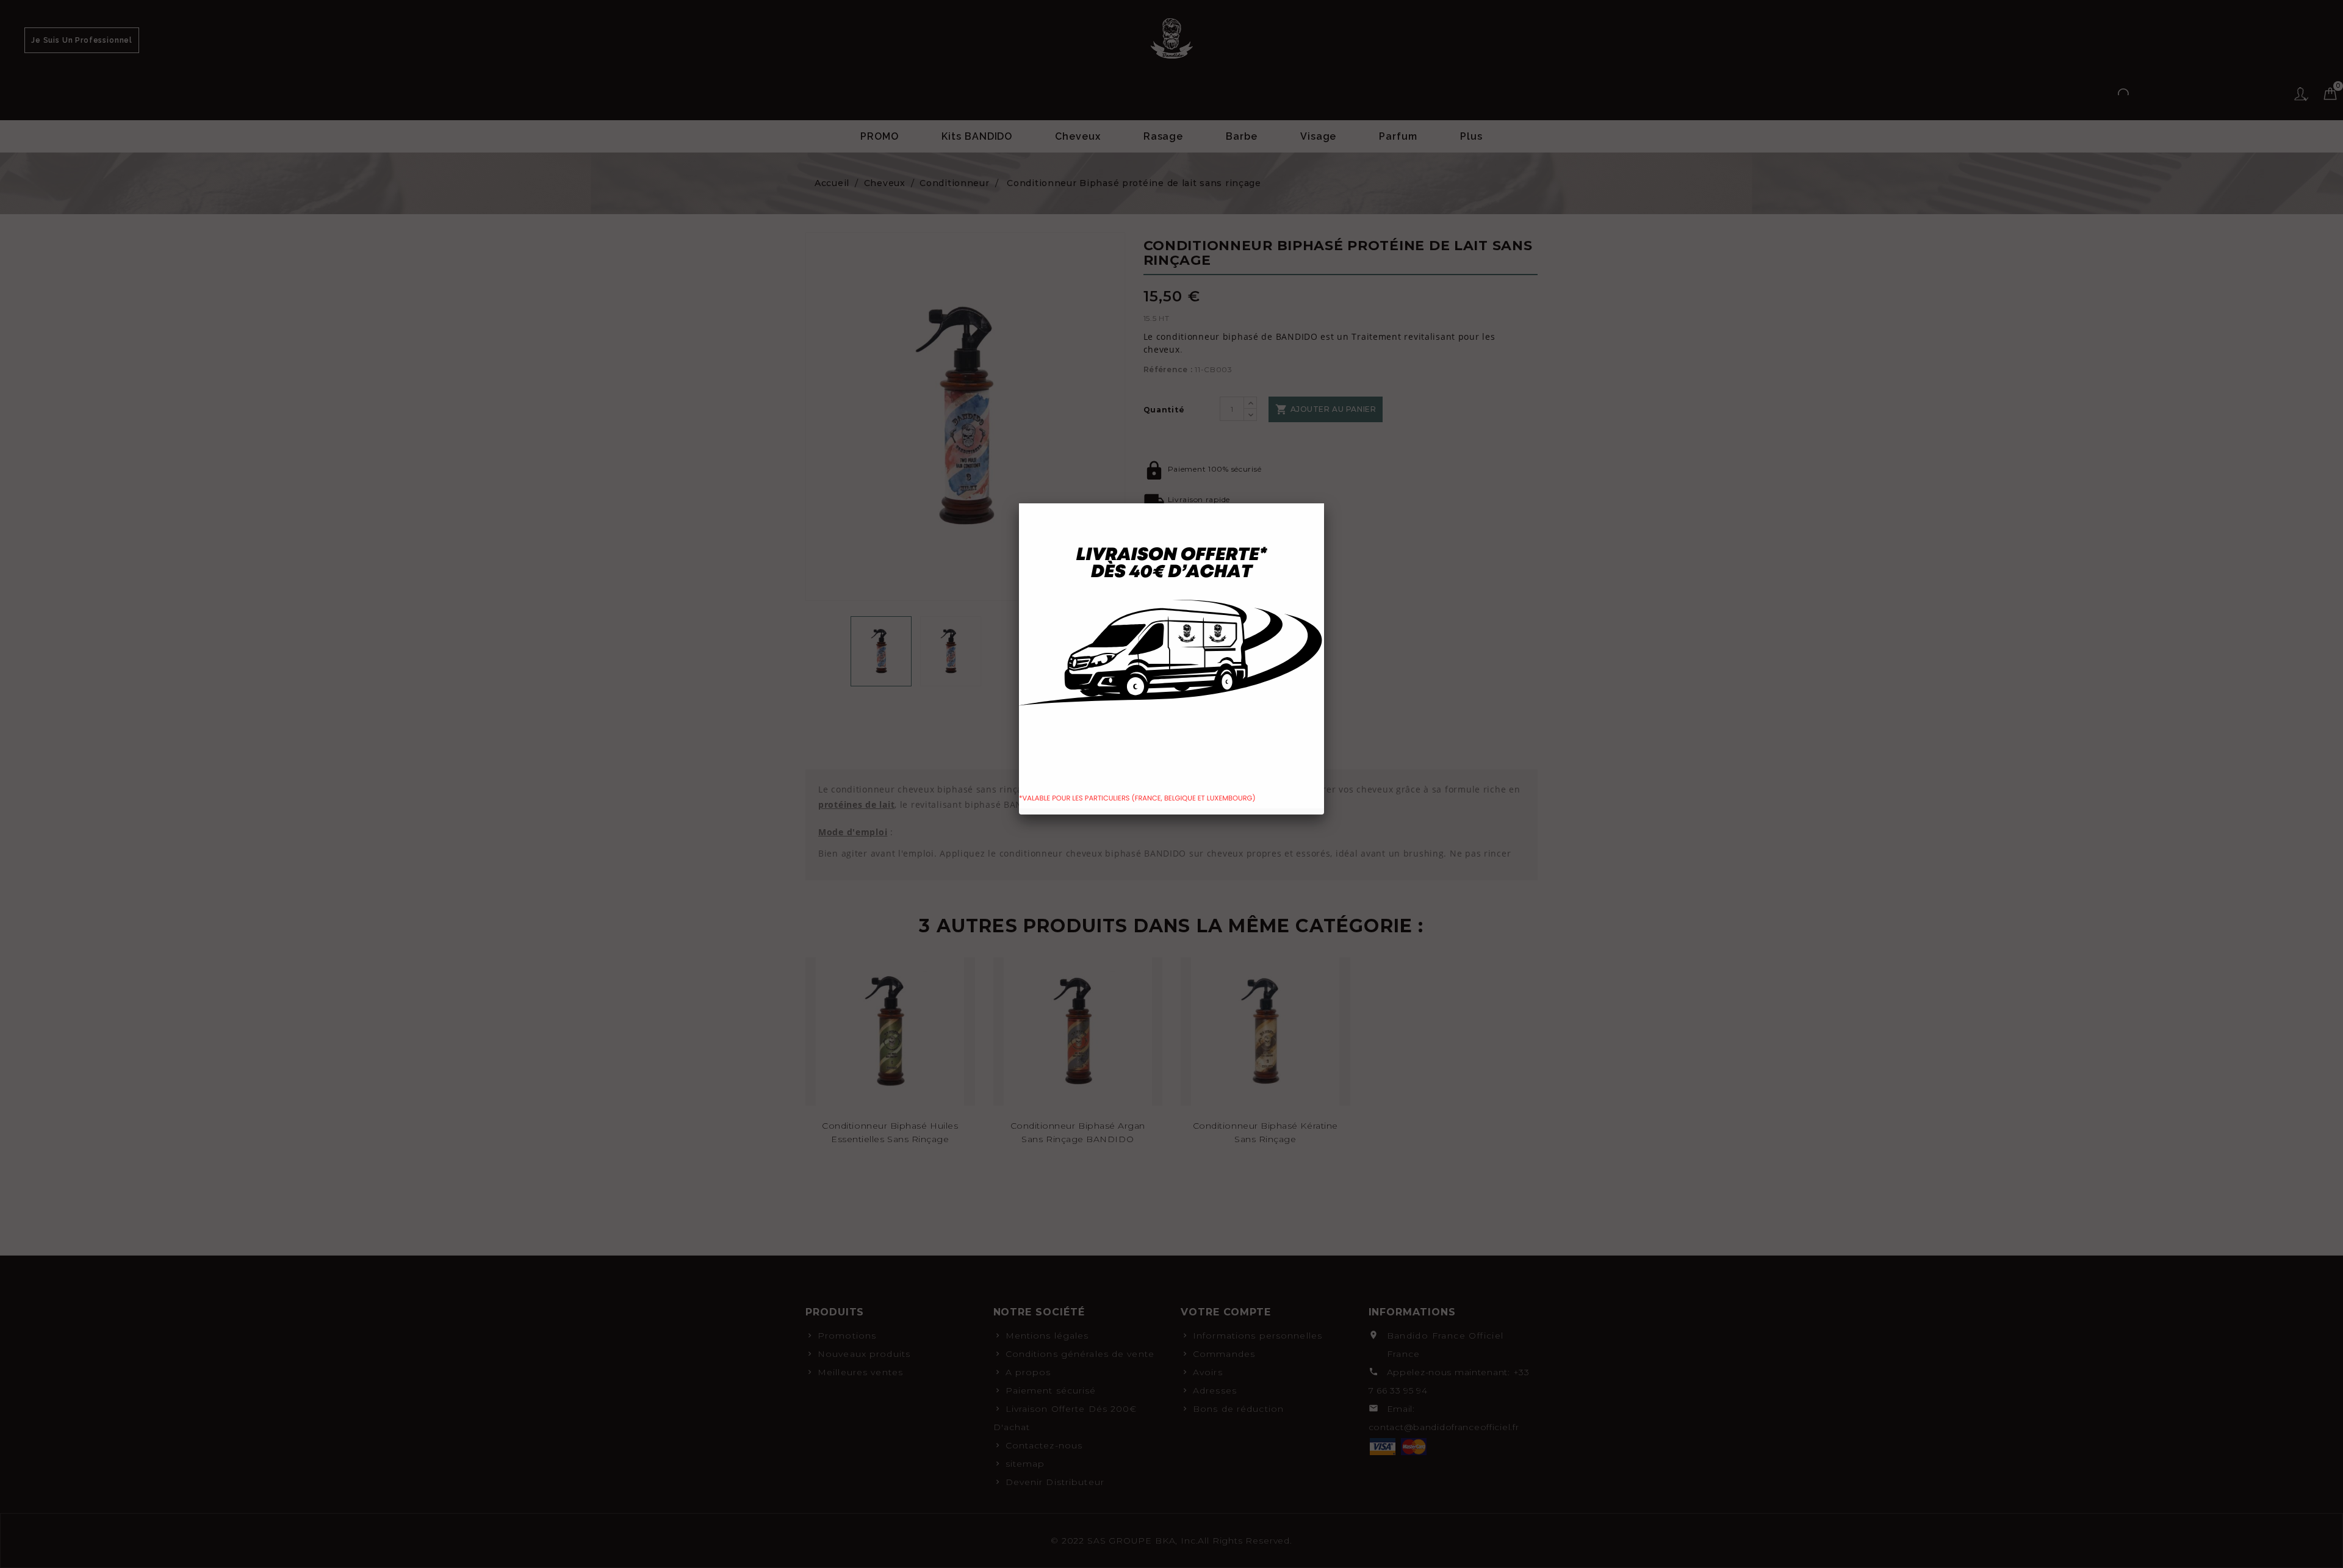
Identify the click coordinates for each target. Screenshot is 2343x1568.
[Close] (1324, 503)
